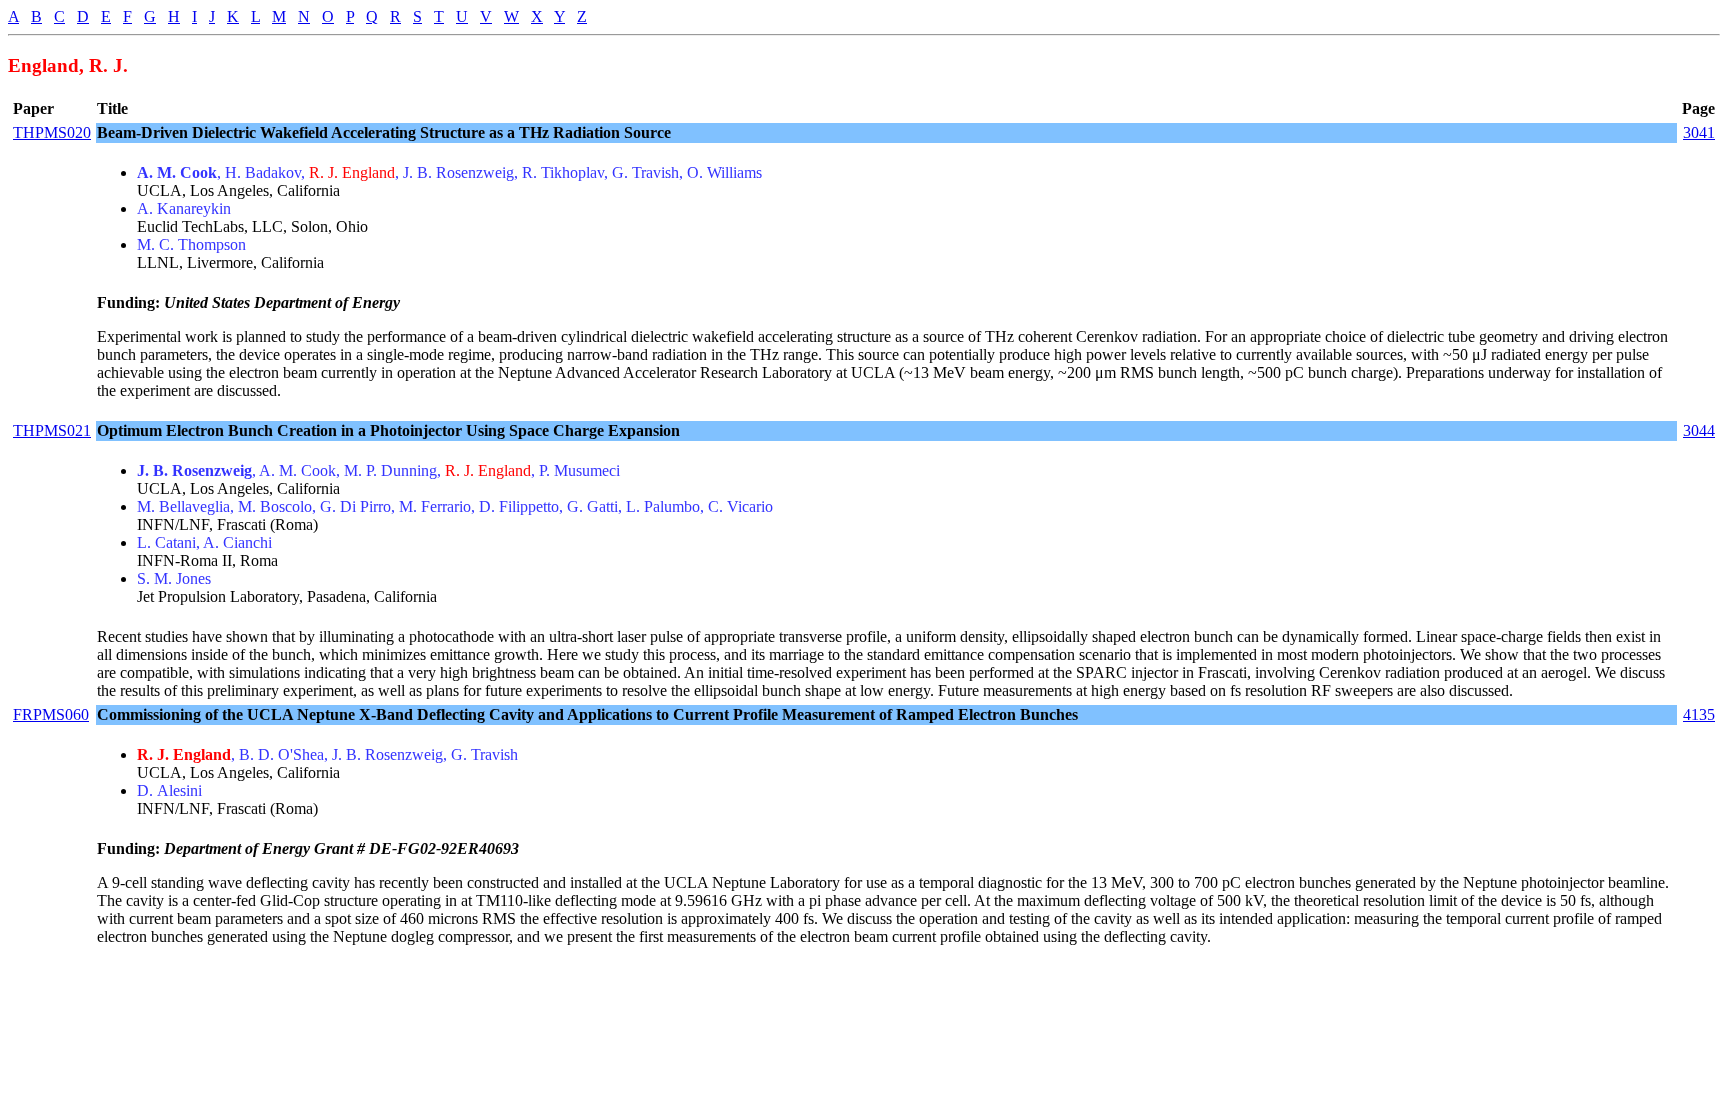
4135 (1699, 714)
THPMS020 (52, 132)
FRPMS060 (51, 714)
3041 (1699, 132)
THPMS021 (52, 430)
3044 (1699, 430)
